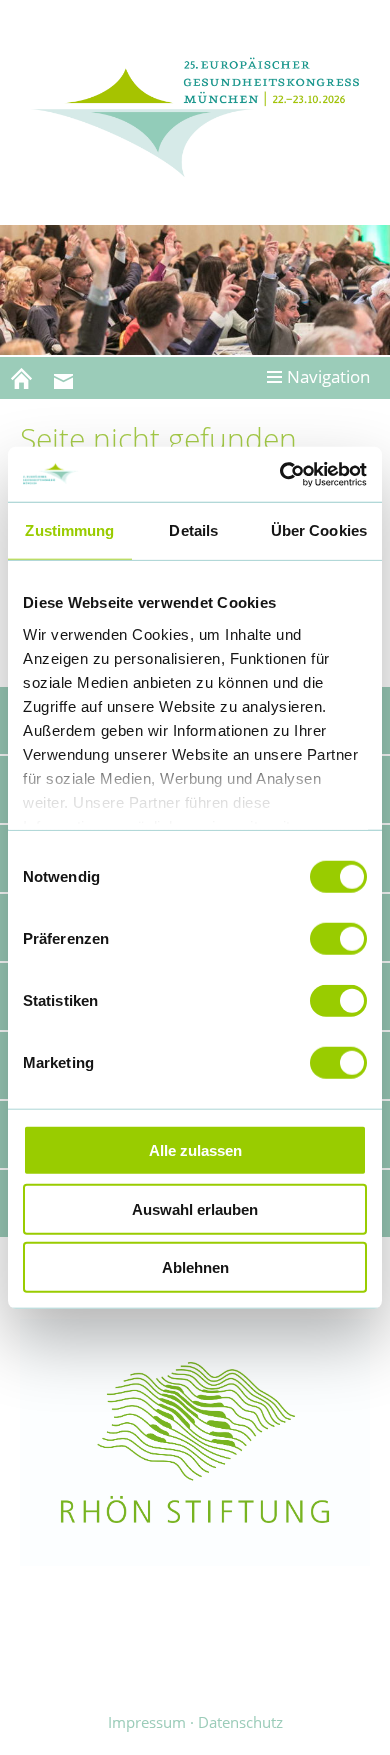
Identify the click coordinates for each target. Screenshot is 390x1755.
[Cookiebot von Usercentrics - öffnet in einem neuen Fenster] (280, 474)
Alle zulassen (195, 1150)
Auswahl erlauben (195, 1208)
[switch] (338, 939)
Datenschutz (240, 1722)
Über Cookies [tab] (319, 530)
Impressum (147, 1722)
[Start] (21, 378)
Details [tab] (193, 530)
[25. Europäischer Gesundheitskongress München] (195, 115)
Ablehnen (195, 1267)
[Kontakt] (63, 378)
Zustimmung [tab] (69, 530)
